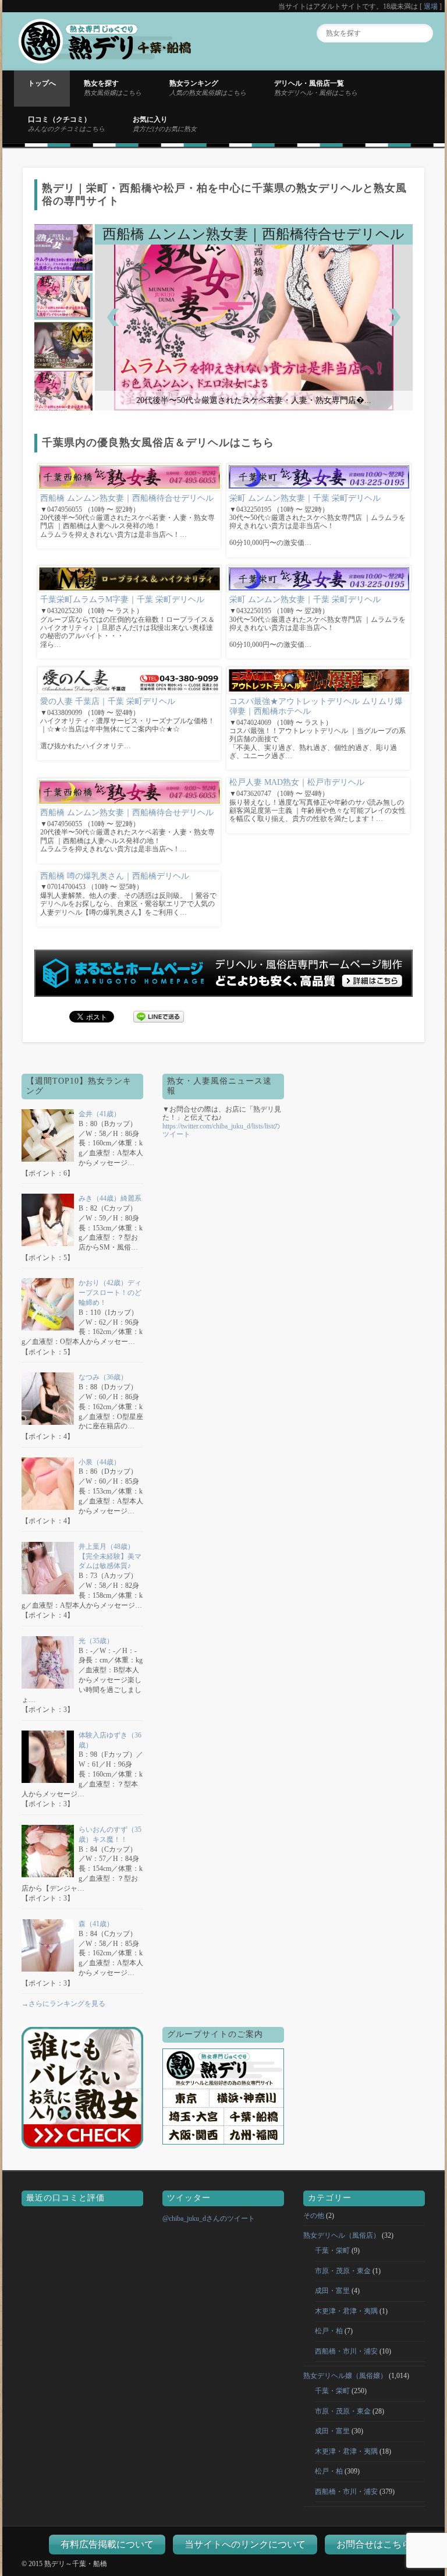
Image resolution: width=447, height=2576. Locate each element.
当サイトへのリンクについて (245, 2544)
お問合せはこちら (374, 2544)
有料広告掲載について (107, 2544)
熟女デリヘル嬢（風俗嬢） (345, 2376)
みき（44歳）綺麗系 (110, 1198)
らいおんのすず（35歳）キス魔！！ (110, 1834)
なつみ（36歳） (103, 1377)
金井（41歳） (100, 1114)
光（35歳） (96, 1641)
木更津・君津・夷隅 (346, 2311)
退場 (431, 6)
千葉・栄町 (332, 2251)
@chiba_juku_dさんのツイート (209, 2218)
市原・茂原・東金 (343, 2271)
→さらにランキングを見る (63, 2004)
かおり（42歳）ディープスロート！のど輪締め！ (110, 1293)
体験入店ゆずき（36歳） (110, 1740)
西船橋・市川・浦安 (346, 2351)
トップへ (42, 83)
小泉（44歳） (100, 1462)
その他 (314, 2216)
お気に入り (165, 123)
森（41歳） (96, 1924)
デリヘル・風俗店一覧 (316, 87)
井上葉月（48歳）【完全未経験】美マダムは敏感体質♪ (110, 1556)
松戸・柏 (329, 2331)
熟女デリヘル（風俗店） (342, 2235)
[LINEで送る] (159, 1016)
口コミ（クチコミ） (66, 123)
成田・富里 (332, 2291)
